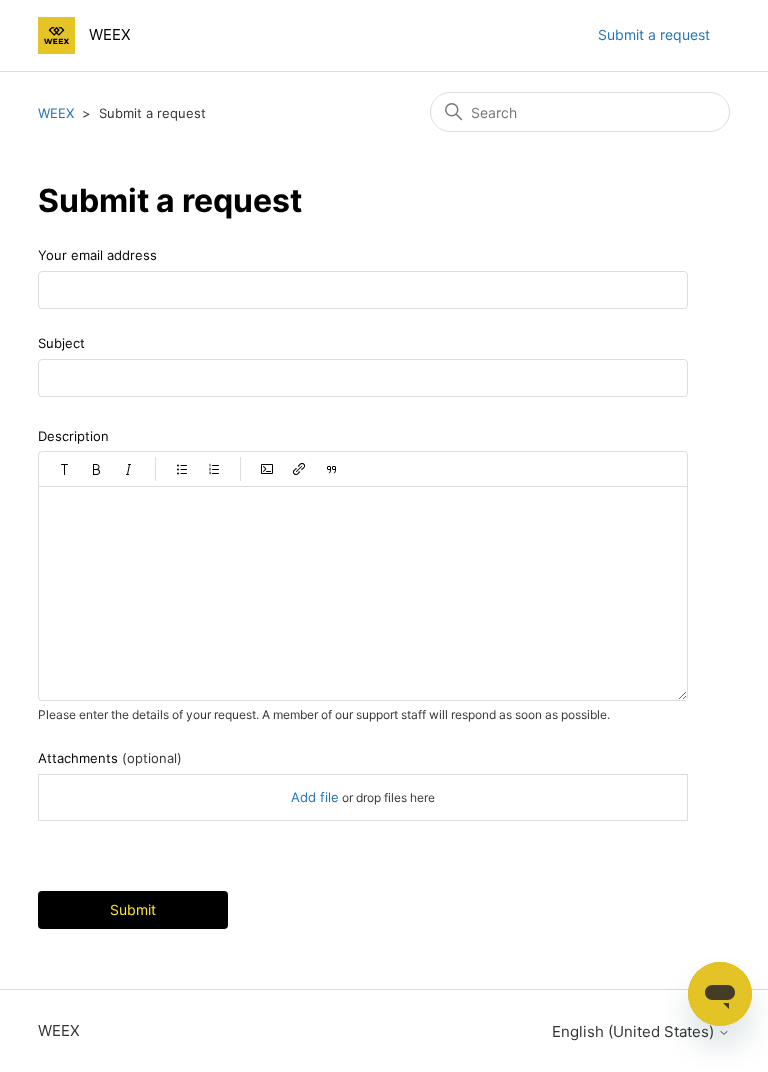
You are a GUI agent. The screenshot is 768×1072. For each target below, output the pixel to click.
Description (73, 436)
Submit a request (654, 34)
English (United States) (635, 1031)
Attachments (110, 758)
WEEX (56, 113)
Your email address (97, 255)
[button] (65, 469)
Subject (61, 343)
